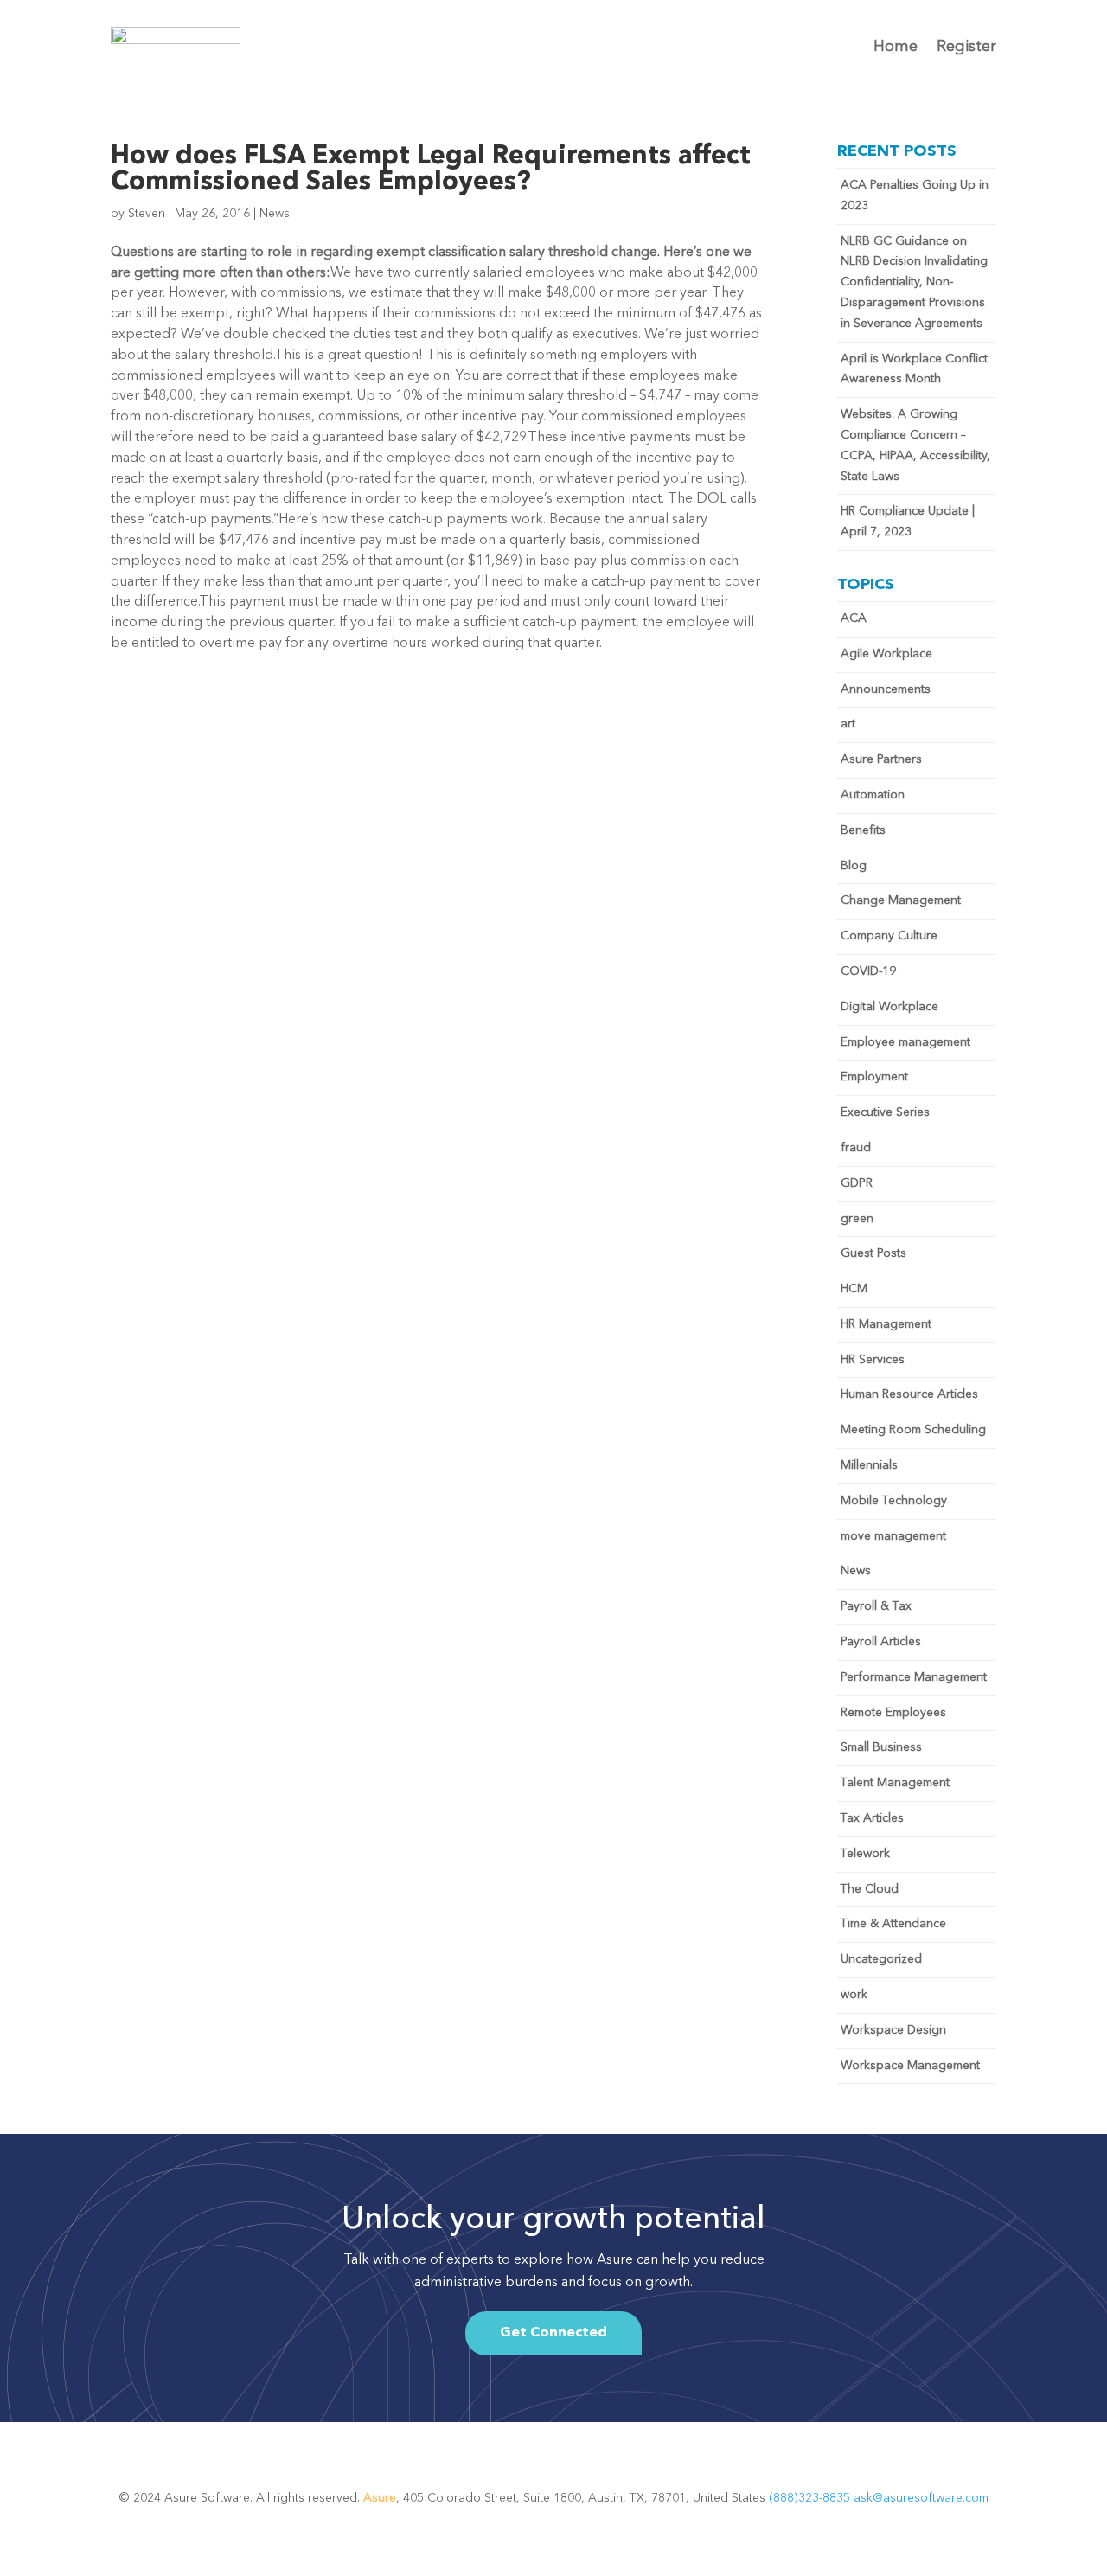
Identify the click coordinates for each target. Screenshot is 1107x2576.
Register (966, 47)
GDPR (857, 1183)
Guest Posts (873, 1253)
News (275, 214)
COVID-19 (868, 971)
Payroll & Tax (876, 1606)
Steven (147, 214)
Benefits (863, 830)
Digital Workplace (889, 1007)
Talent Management (895, 1783)
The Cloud (870, 1889)
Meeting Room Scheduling (913, 1430)
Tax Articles (872, 1818)
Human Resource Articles (909, 1394)
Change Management (901, 900)
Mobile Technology (894, 1501)
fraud (856, 1148)
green (857, 1219)
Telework (865, 1854)
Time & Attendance (893, 1924)
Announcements (886, 689)
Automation (873, 795)
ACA (854, 618)
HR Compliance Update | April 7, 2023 (908, 522)
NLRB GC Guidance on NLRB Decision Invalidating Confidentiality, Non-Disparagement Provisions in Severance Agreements (914, 282)
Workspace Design (893, 2030)
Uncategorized (881, 1959)
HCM (854, 1289)
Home (896, 47)
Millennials (869, 1465)
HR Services (873, 1360)
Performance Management (914, 1677)
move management (893, 1536)
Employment (874, 1077)
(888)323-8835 (811, 2498)
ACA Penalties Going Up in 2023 (915, 195)
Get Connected (553, 2333)
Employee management (905, 1042)
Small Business (881, 1747)
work (854, 1995)
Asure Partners (881, 759)
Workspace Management (910, 2066)
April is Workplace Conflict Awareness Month (914, 369)
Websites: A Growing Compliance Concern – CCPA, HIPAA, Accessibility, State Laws (915, 445)
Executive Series (885, 1112)
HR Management (886, 1324)
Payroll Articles (881, 1642)
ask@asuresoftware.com (921, 2498)
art (848, 724)
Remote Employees (893, 1713)
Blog (854, 866)
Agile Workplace (886, 654)
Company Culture (889, 936)
